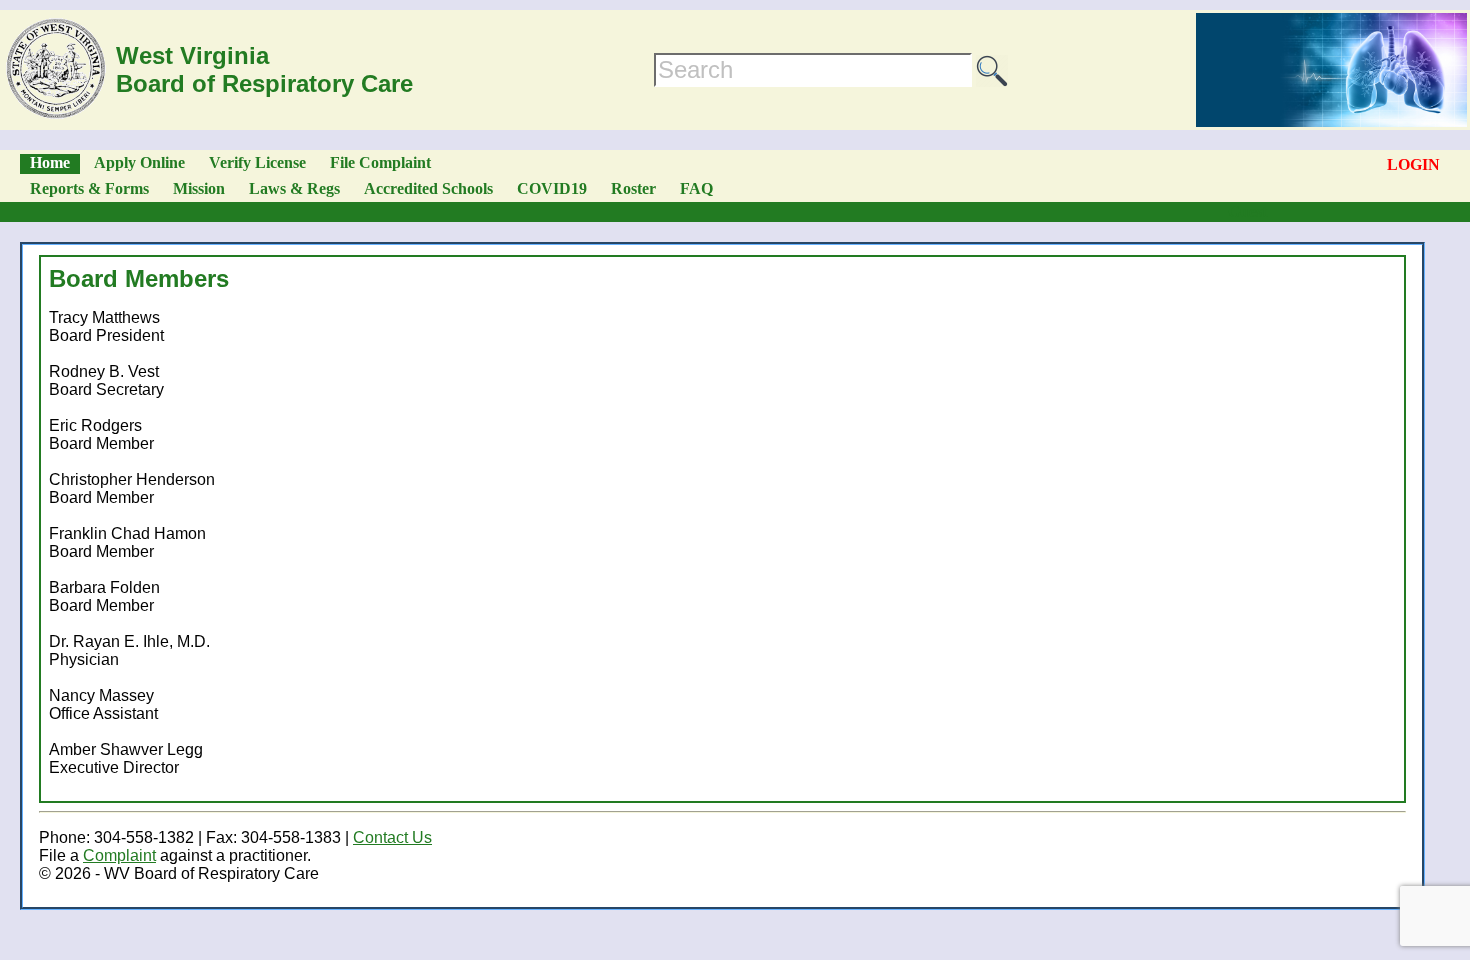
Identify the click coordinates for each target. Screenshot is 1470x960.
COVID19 (552, 188)
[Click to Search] (992, 71)
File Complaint (380, 162)
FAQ (696, 188)
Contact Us (392, 837)
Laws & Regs (294, 188)
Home (50, 162)
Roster (633, 188)
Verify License (257, 162)
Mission (199, 188)
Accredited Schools (428, 188)
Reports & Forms (89, 188)
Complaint (119, 855)
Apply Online (139, 162)
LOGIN (1413, 164)
